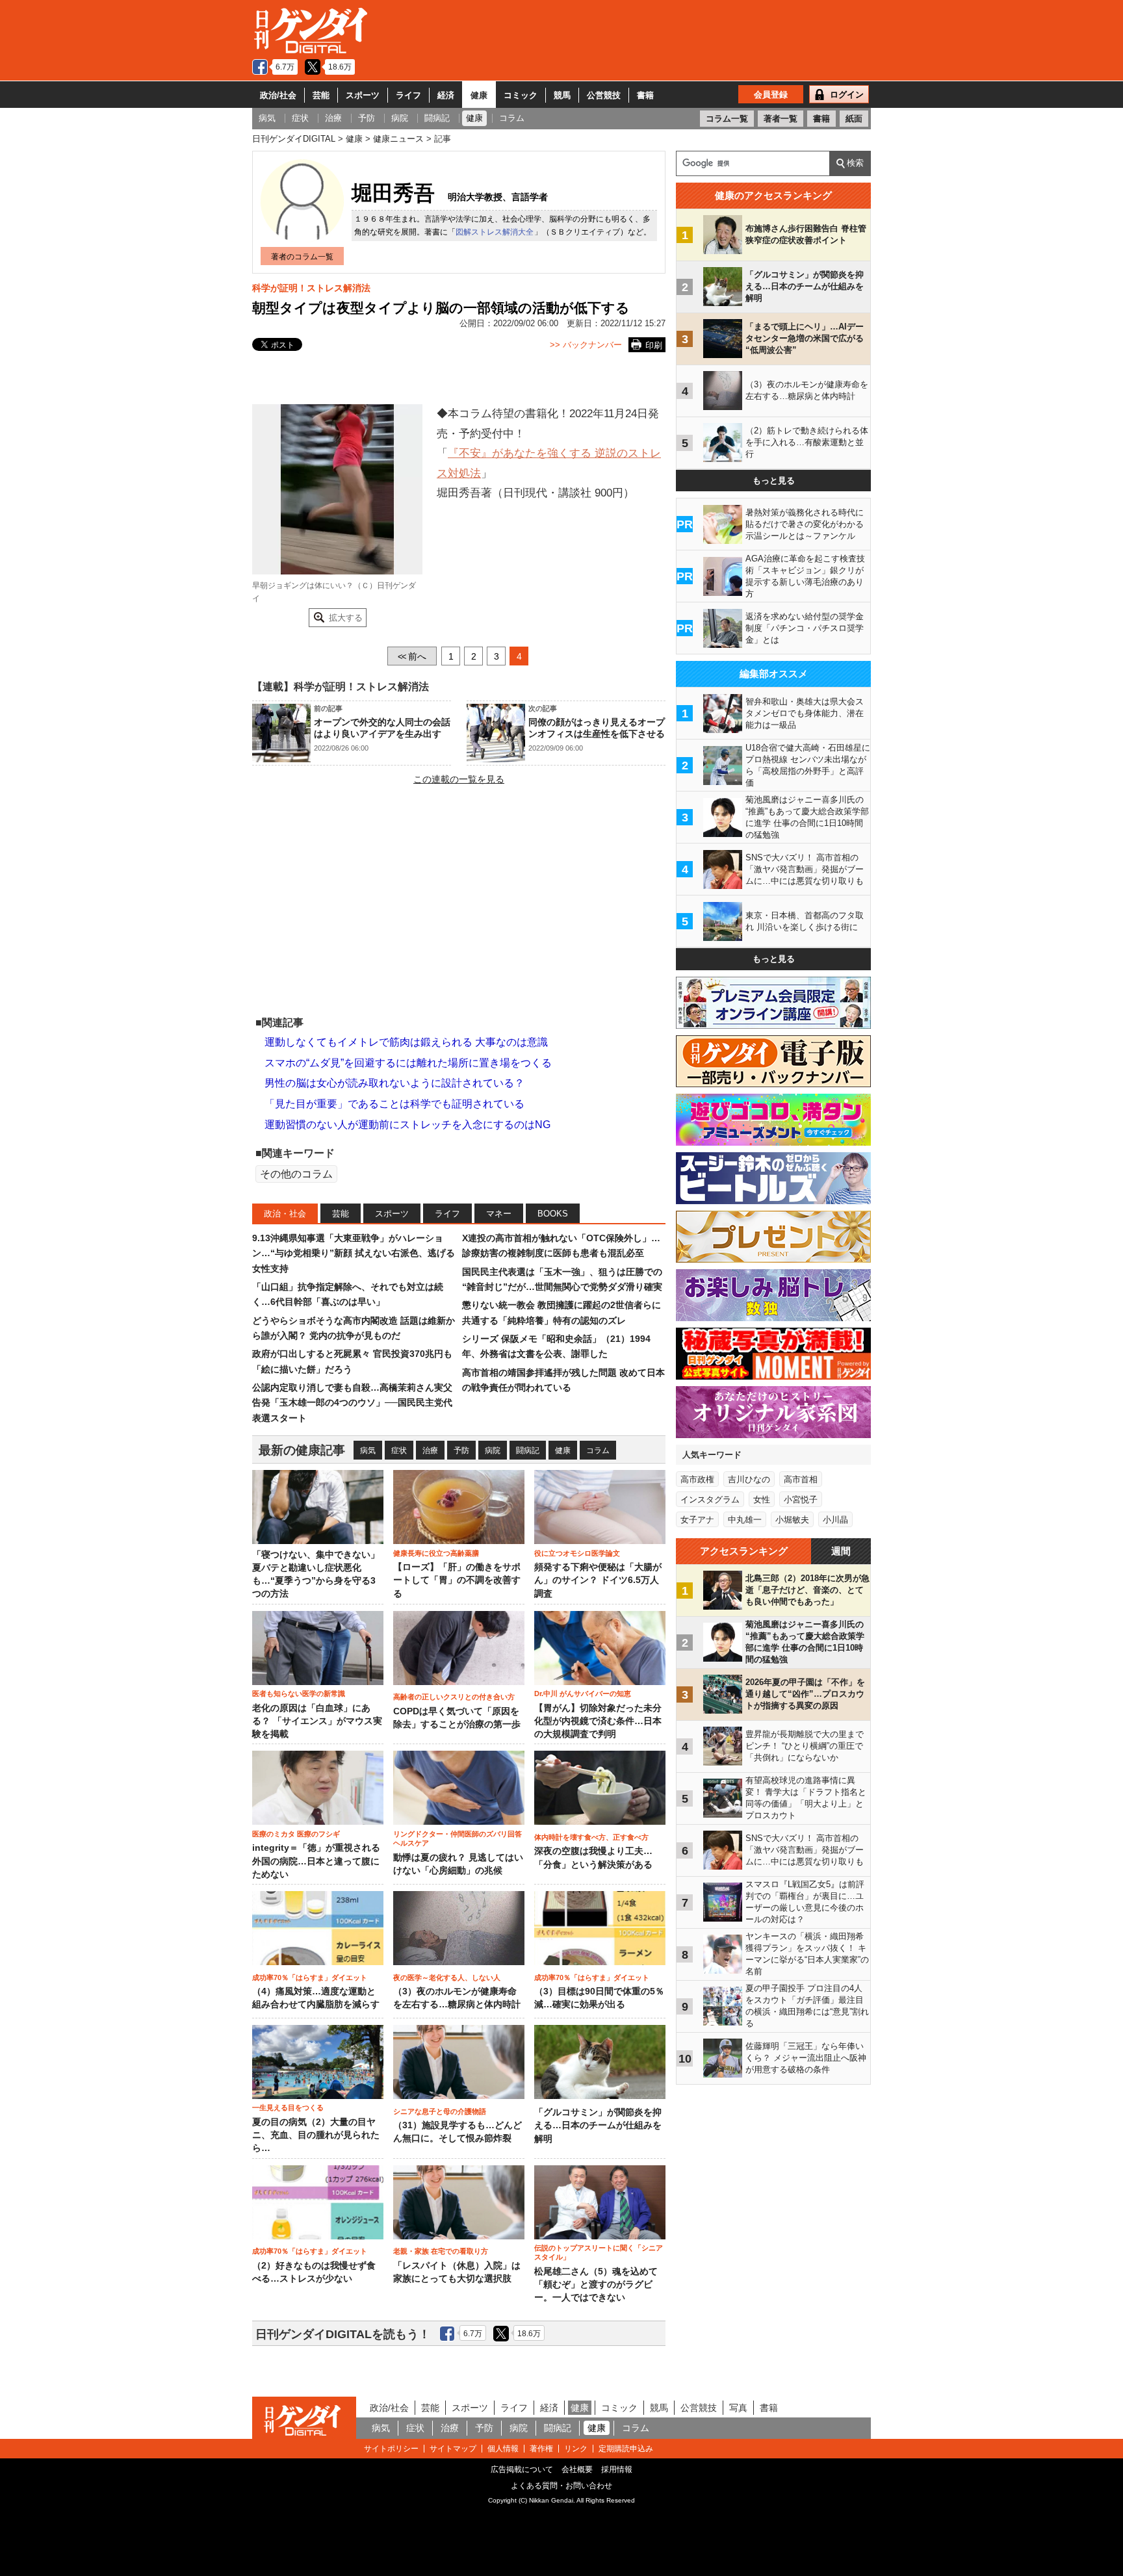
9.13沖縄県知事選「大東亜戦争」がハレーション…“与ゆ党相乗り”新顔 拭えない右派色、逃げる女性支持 (354, 1253)
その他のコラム (296, 1174)
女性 (762, 1500)
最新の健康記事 (302, 1450)
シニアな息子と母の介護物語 (440, 2111)
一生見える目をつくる (288, 2107)
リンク (576, 2449)
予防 (461, 1450)
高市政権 (697, 1479)
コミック (521, 95)
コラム (598, 1450)
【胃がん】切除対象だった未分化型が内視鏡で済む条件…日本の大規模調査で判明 (598, 1721)
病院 (493, 1450)
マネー (499, 1214)
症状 (399, 1450)
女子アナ (697, 1520)
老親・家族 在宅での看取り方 (441, 2251)
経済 (446, 95)
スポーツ (363, 95)
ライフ (408, 95)
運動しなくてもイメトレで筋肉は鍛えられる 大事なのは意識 (406, 1042)
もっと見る (774, 481)
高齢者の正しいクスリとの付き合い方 (454, 1697)
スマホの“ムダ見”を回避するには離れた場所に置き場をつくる (408, 1063)
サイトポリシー (391, 2449)
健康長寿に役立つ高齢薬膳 (436, 1553)
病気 (368, 1450)
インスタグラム (710, 1500)
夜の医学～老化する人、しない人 (447, 1977)
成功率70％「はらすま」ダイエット (310, 1977)
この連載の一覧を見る (459, 779)
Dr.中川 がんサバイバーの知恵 (583, 1694)
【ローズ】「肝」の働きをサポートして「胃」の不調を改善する (457, 1580)
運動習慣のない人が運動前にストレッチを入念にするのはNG (407, 1125)
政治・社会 (285, 1214)
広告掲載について (522, 2469)
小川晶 (835, 1520)
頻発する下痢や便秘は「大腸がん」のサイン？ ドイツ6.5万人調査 (598, 1580)
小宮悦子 (801, 1500)
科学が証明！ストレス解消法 (311, 288)
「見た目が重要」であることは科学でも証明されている (394, 1104)
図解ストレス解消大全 (495, 232)
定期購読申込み (626, 2449)
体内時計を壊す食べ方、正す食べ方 (591, 1837)
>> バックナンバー (586, 345)
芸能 (321, 95)
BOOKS (553, 1214)
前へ (412, 656)
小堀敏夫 (792, 1520)
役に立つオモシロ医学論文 (577, 1553)
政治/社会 (278, 95)
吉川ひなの (749, 1479)
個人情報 (503, 2449)
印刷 (654, 345)
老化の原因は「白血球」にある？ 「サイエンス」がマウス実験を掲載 (317, 1721)
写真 (738, 2408)
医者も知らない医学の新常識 (299, 1694)
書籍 (645, 95)
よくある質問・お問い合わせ (561, 2486)
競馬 (562, 95)
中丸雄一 (745, 1520)
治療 (430, 1450)
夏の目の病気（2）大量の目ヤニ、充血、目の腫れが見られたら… (316, 2135)
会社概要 (577, 2469)
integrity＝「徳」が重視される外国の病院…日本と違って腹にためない (316, 1861)
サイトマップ (453, 2449)
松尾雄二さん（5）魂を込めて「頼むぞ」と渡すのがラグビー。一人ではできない (596, 2285)
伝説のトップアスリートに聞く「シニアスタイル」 (599, 2252)
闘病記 (528, 1450)
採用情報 (617, 2469)
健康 (479, 95)
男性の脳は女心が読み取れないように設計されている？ (394, 1083)
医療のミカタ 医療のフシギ (296, 1834)
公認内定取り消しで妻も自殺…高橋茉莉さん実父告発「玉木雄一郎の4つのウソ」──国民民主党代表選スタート (352, 1403)
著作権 (541, 2449)
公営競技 (604, 95)
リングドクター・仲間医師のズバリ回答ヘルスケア (458, 1838)
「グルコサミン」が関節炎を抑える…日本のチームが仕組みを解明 (598, 2126)
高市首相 (801, 1479)
